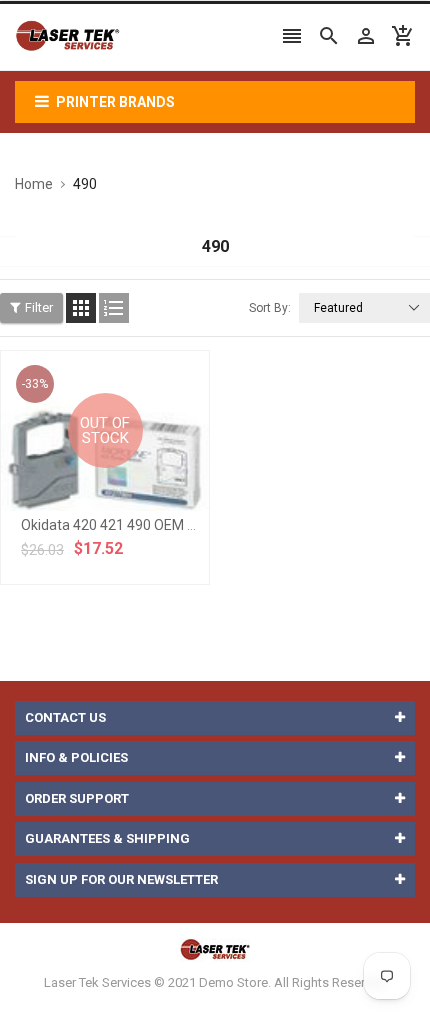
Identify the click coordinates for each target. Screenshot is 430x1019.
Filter (39, 307)
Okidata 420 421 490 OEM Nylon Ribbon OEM (161, 525)
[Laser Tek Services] (215, 949)
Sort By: (270, 308)
